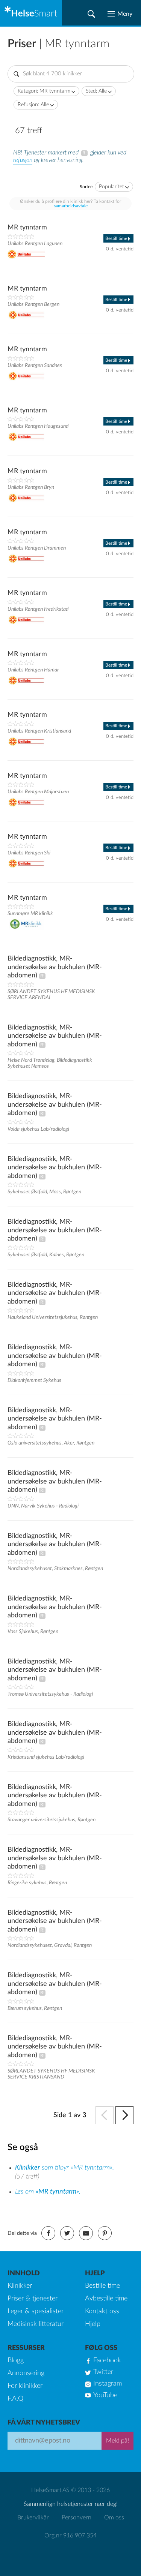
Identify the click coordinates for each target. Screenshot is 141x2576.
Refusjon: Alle (33, 105)
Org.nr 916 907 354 (70, 2536)
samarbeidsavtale (71, 206)
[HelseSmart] (31, 13)
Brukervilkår (33, 2518)
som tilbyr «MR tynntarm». (64, 2168)
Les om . (48, 2192)
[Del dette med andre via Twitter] (67, 2233)
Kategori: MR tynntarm (44, 91)
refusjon (23, 160)
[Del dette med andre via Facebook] (48, 2233)
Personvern (77, 2518)
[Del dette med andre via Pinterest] (105, 2233)
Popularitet (111, 187)
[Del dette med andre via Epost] (86, 2233)
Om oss (114, 2518)
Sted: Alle (96, 91)
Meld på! (117, 2441)
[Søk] (91, 14)
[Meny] (120, 14)
